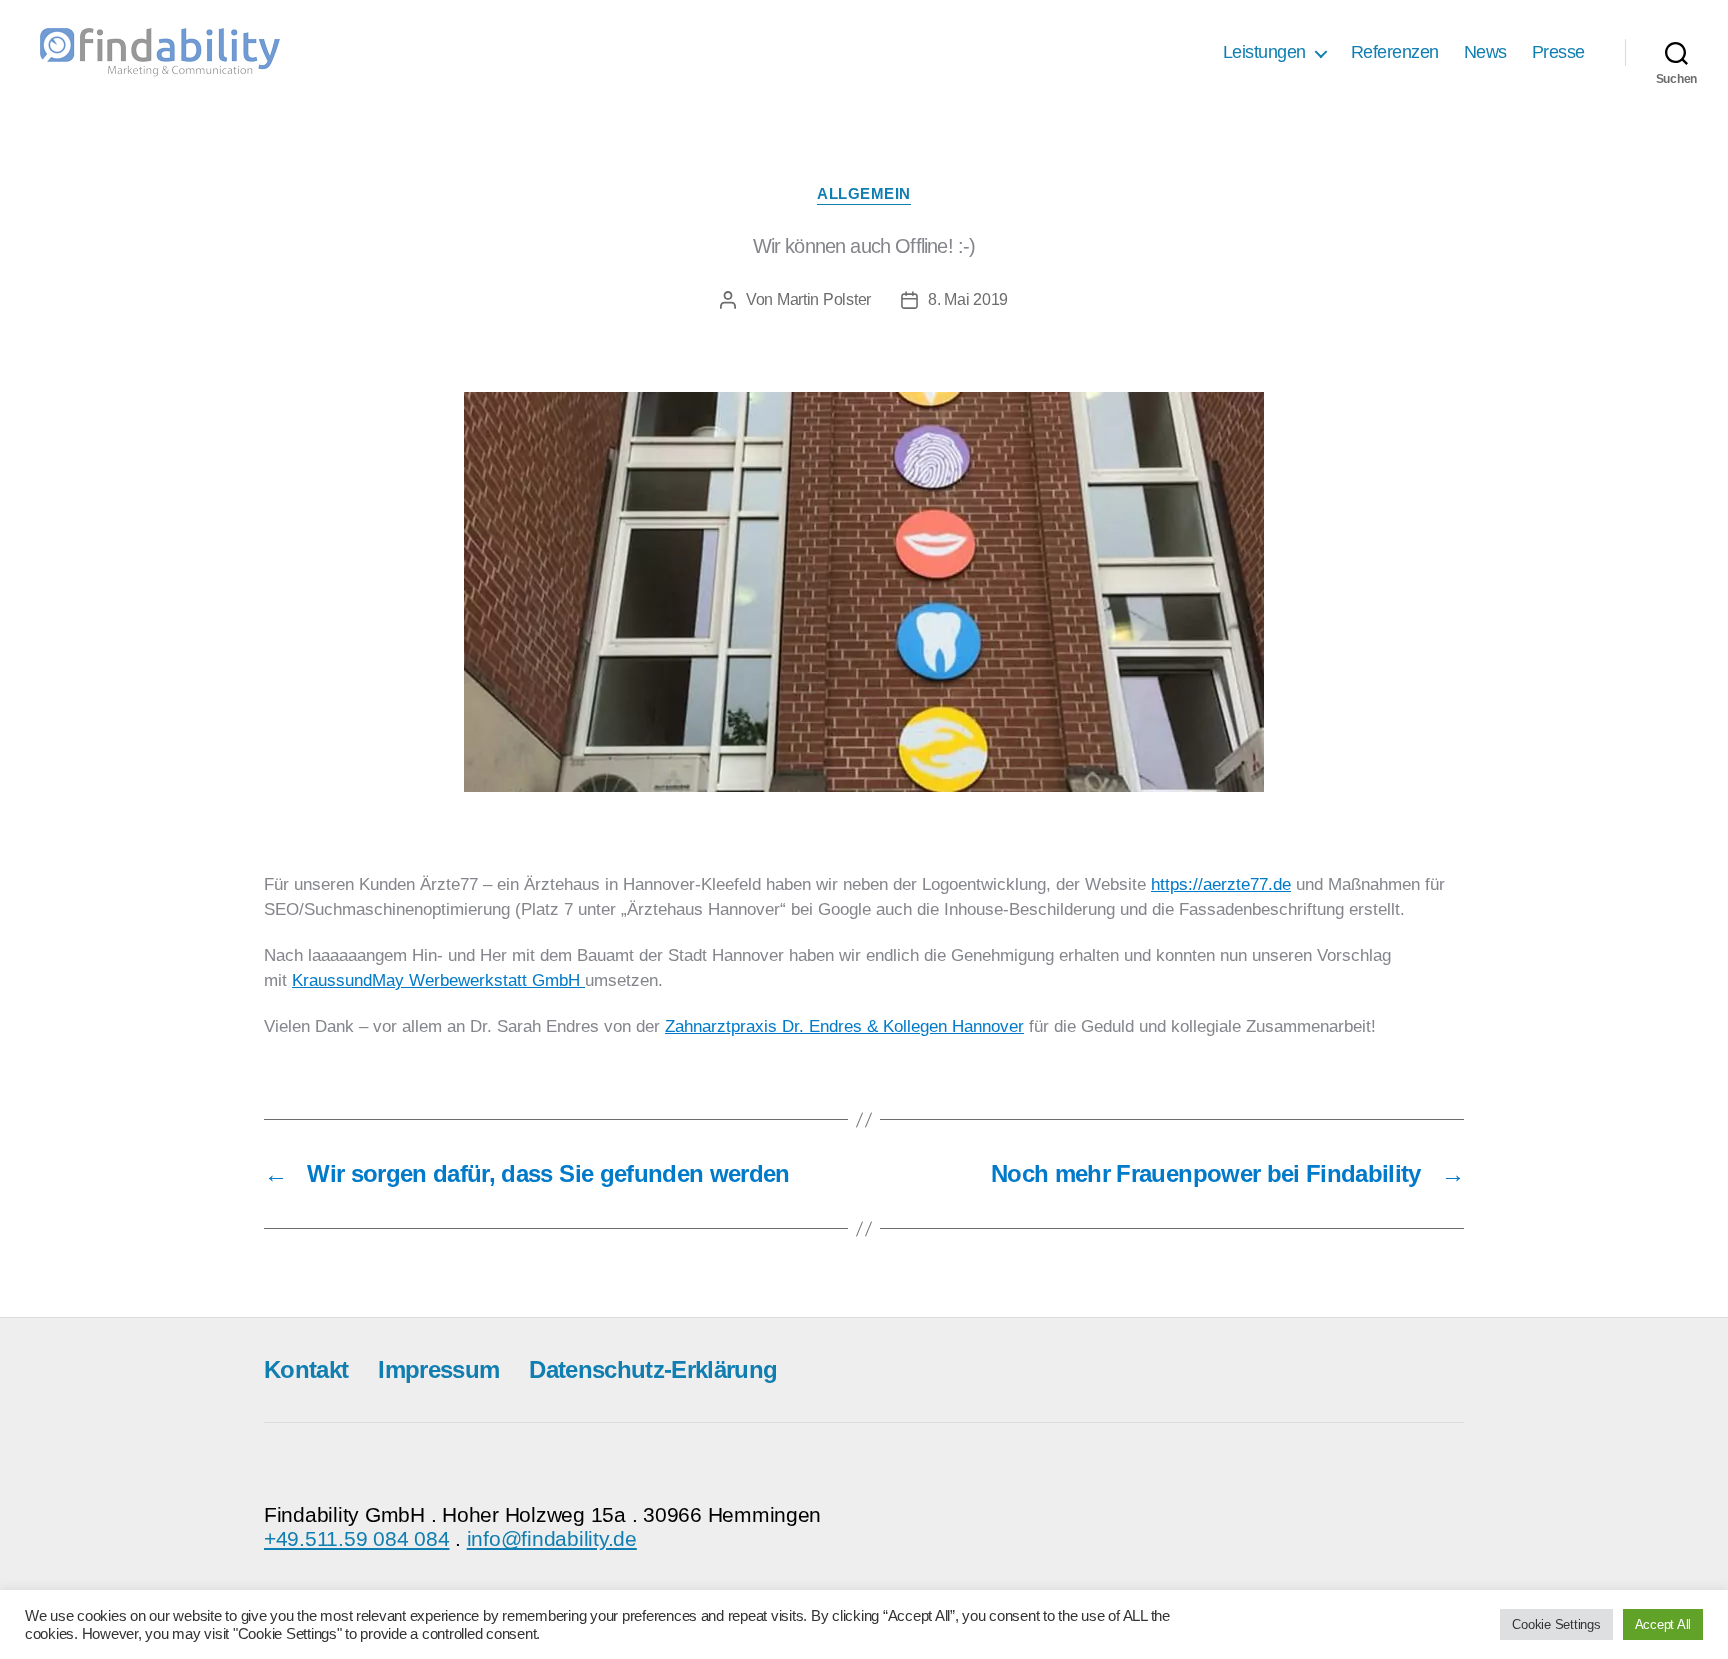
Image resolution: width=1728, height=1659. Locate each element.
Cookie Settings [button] (1556, 1624)
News (1485, 52)
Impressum (438, 1369)
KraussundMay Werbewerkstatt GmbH (438, 980)
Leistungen (1264, 52)
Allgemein (864, 193)
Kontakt (306, 1369)
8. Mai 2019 (968, 299)
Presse (1558, 52)
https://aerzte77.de (1221, 884)
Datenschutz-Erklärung (653, 1369)
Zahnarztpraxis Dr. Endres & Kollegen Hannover (844, 1026)
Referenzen (1395, 52)
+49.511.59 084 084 (356, 1538)
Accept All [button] (1663, 1624)
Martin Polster (824, 299)
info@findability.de (552, 1538)
